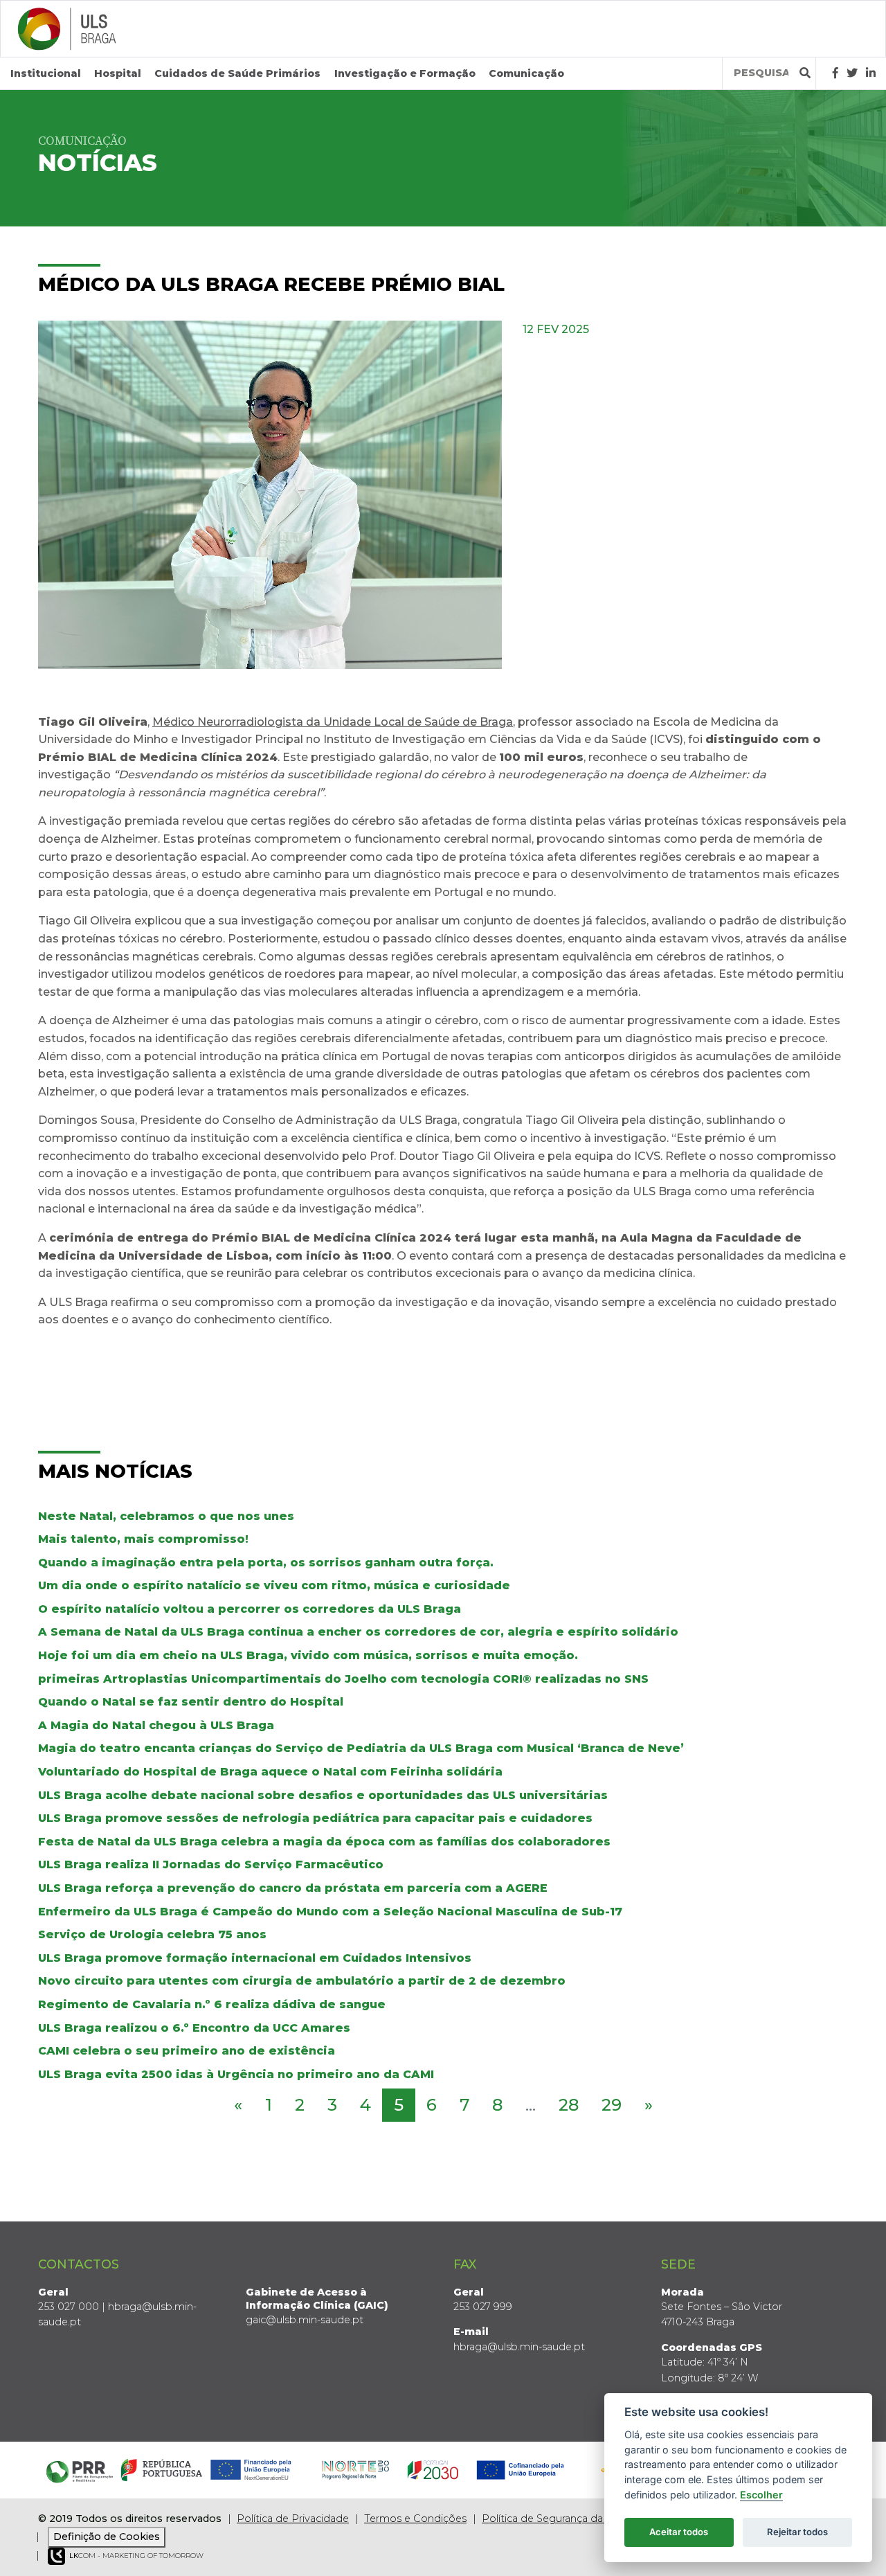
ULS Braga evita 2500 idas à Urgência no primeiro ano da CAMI (236, 2074)
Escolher (761, 2495)
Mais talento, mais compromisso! (143, 1539)
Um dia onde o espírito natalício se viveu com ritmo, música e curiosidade (274, 1585)
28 (569, 2105)
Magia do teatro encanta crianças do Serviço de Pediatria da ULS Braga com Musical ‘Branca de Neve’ (361, 1748)
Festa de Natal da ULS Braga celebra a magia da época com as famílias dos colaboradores (324, 1842)
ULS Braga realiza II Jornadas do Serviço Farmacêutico (211, 1864)
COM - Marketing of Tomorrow (136, 2556)
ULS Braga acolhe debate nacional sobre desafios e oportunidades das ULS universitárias (323, 1795)
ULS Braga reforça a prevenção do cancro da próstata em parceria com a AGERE (293, 1888)
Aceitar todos (679, 2532)
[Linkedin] (871, 73)
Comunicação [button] (526, 73)
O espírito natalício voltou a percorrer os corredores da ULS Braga (250, 1609)
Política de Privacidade (293, 2519)
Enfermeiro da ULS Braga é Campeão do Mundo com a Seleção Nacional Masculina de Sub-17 (330, 1912)
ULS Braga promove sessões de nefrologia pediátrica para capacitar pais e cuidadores (315, 1818)
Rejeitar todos (797, 2532)
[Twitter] (852, 73)
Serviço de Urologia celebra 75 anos (152, 1934)
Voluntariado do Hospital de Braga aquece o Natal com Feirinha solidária (270, 1772)
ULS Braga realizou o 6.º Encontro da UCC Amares (194, 2028)
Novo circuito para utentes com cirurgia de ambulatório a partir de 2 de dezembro (302, 1981)
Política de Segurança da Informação (572, 2519)
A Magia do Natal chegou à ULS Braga (156, 1725)
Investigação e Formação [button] (405, 73)
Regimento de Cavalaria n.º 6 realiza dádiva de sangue (212, 2004)
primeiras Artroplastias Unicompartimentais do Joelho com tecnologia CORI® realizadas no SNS (343, 1679)
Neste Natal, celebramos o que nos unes (166, 1516)
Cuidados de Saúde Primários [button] (237, 73)
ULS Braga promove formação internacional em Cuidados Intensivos (255, 1958)
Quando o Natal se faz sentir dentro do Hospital (191, 1702)
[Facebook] (835, 73)
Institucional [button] (46, 73)
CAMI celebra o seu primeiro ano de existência (187, 2051)
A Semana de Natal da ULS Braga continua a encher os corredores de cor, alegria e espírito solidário (358, 1632)
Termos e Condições (415, 2519)
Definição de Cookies (107, 2537)
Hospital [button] (118, 73)
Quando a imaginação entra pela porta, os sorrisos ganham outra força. (266, 1563)
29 (612, 2105)
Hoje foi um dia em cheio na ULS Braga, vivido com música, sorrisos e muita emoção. (308, 1655)
